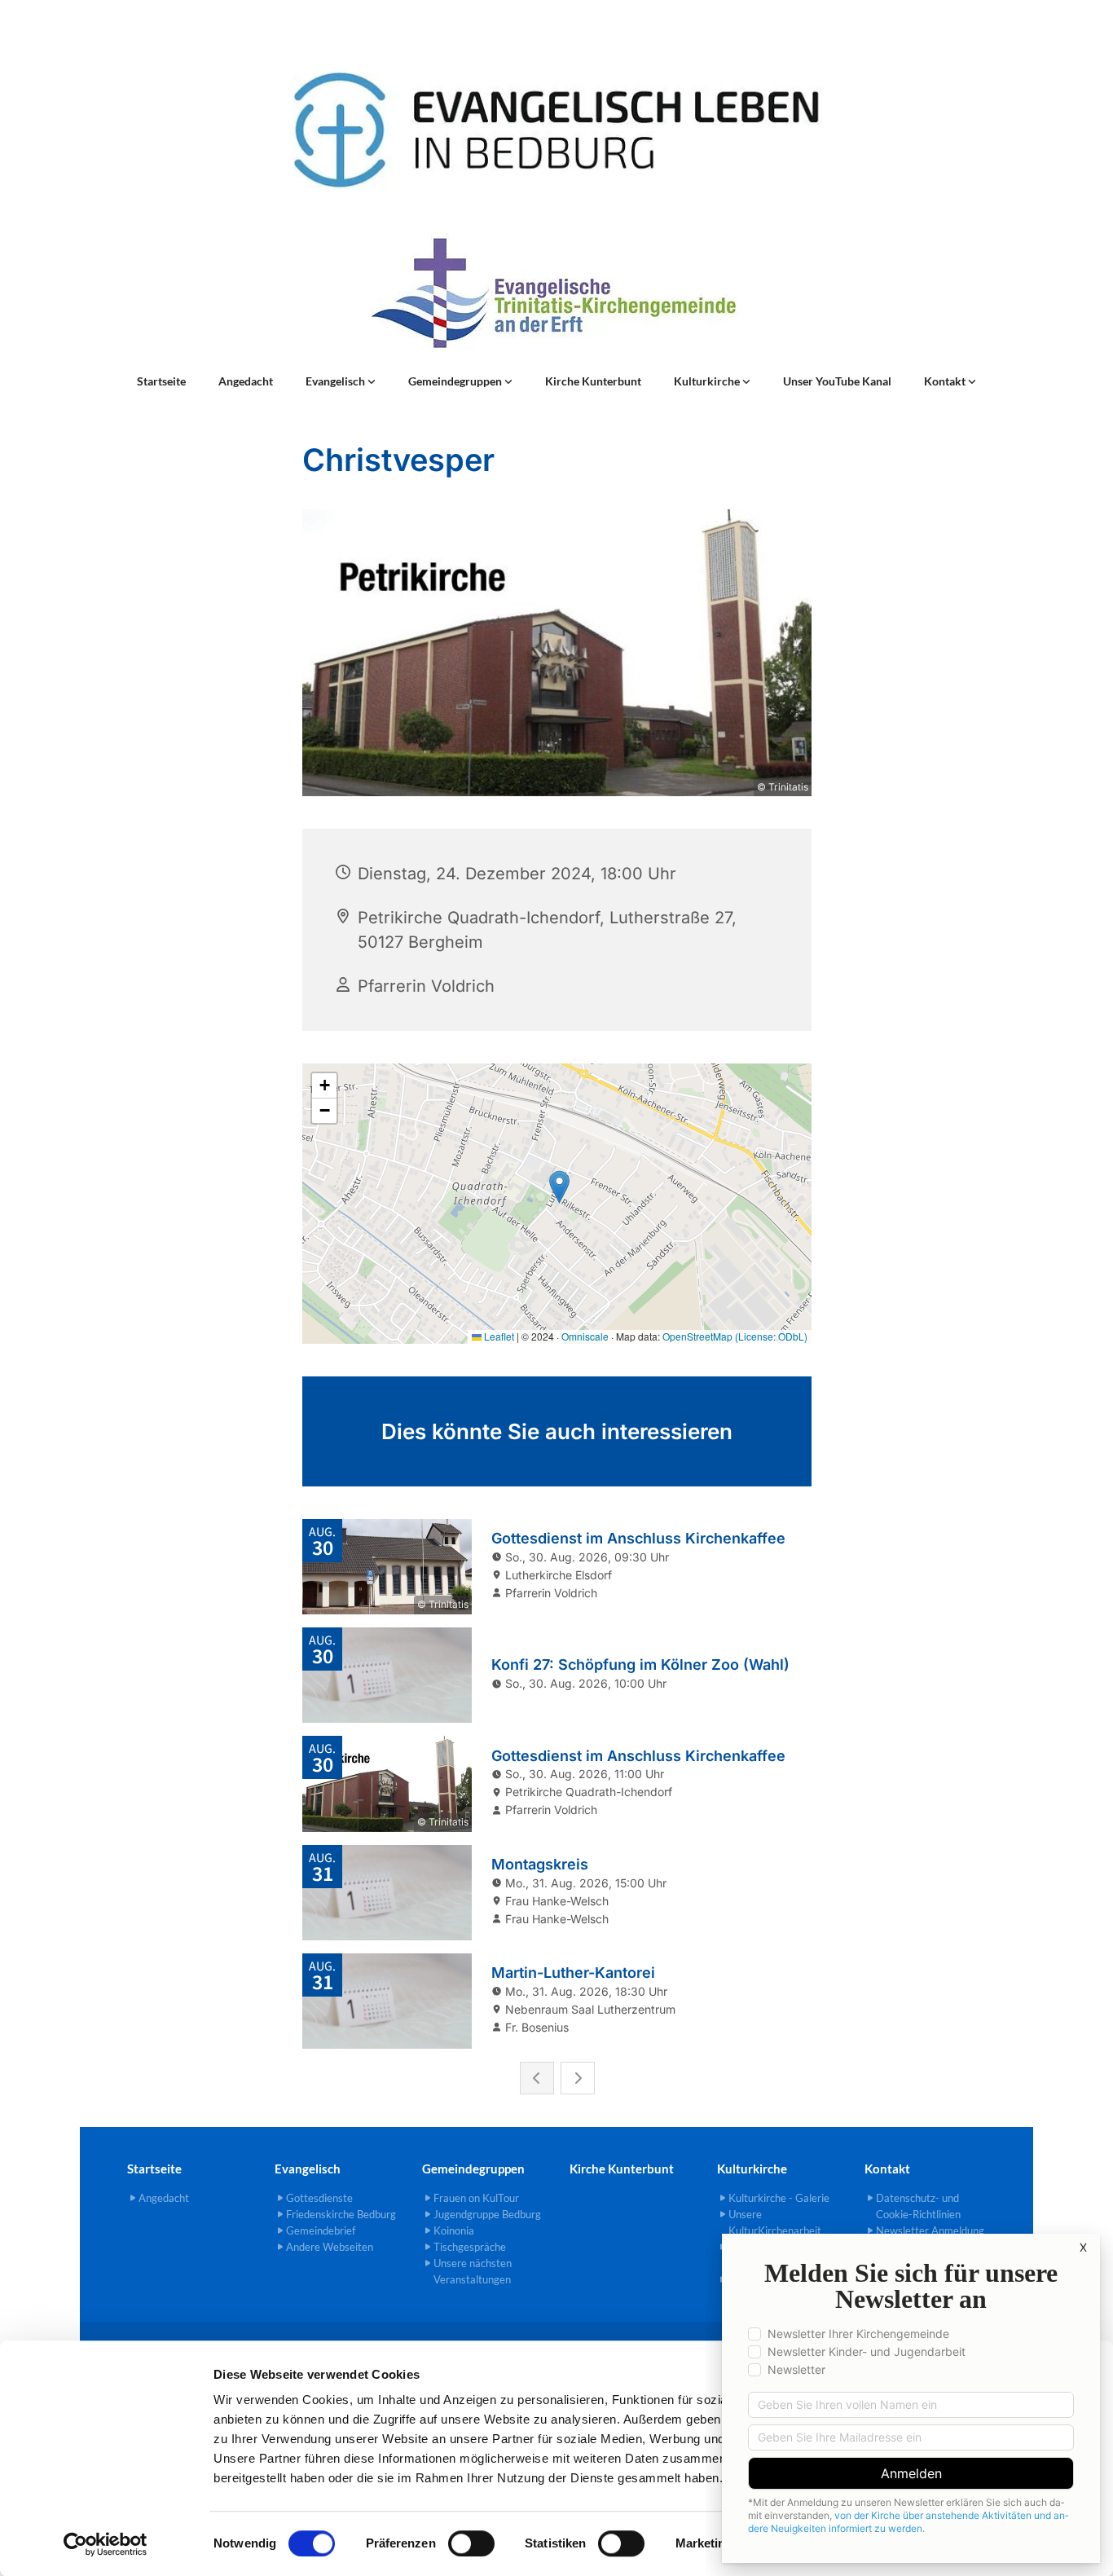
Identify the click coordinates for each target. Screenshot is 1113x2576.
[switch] (471, 2543)
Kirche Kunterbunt (593, 381)
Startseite (161, 381)
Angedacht (246, 381)
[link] (341, 381)
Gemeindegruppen (456, 381)
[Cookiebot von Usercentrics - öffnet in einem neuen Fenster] (106, 2544)
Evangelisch (337, 381)
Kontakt (946, 381)
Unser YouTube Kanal (837, 381)
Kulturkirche (708, 381)
